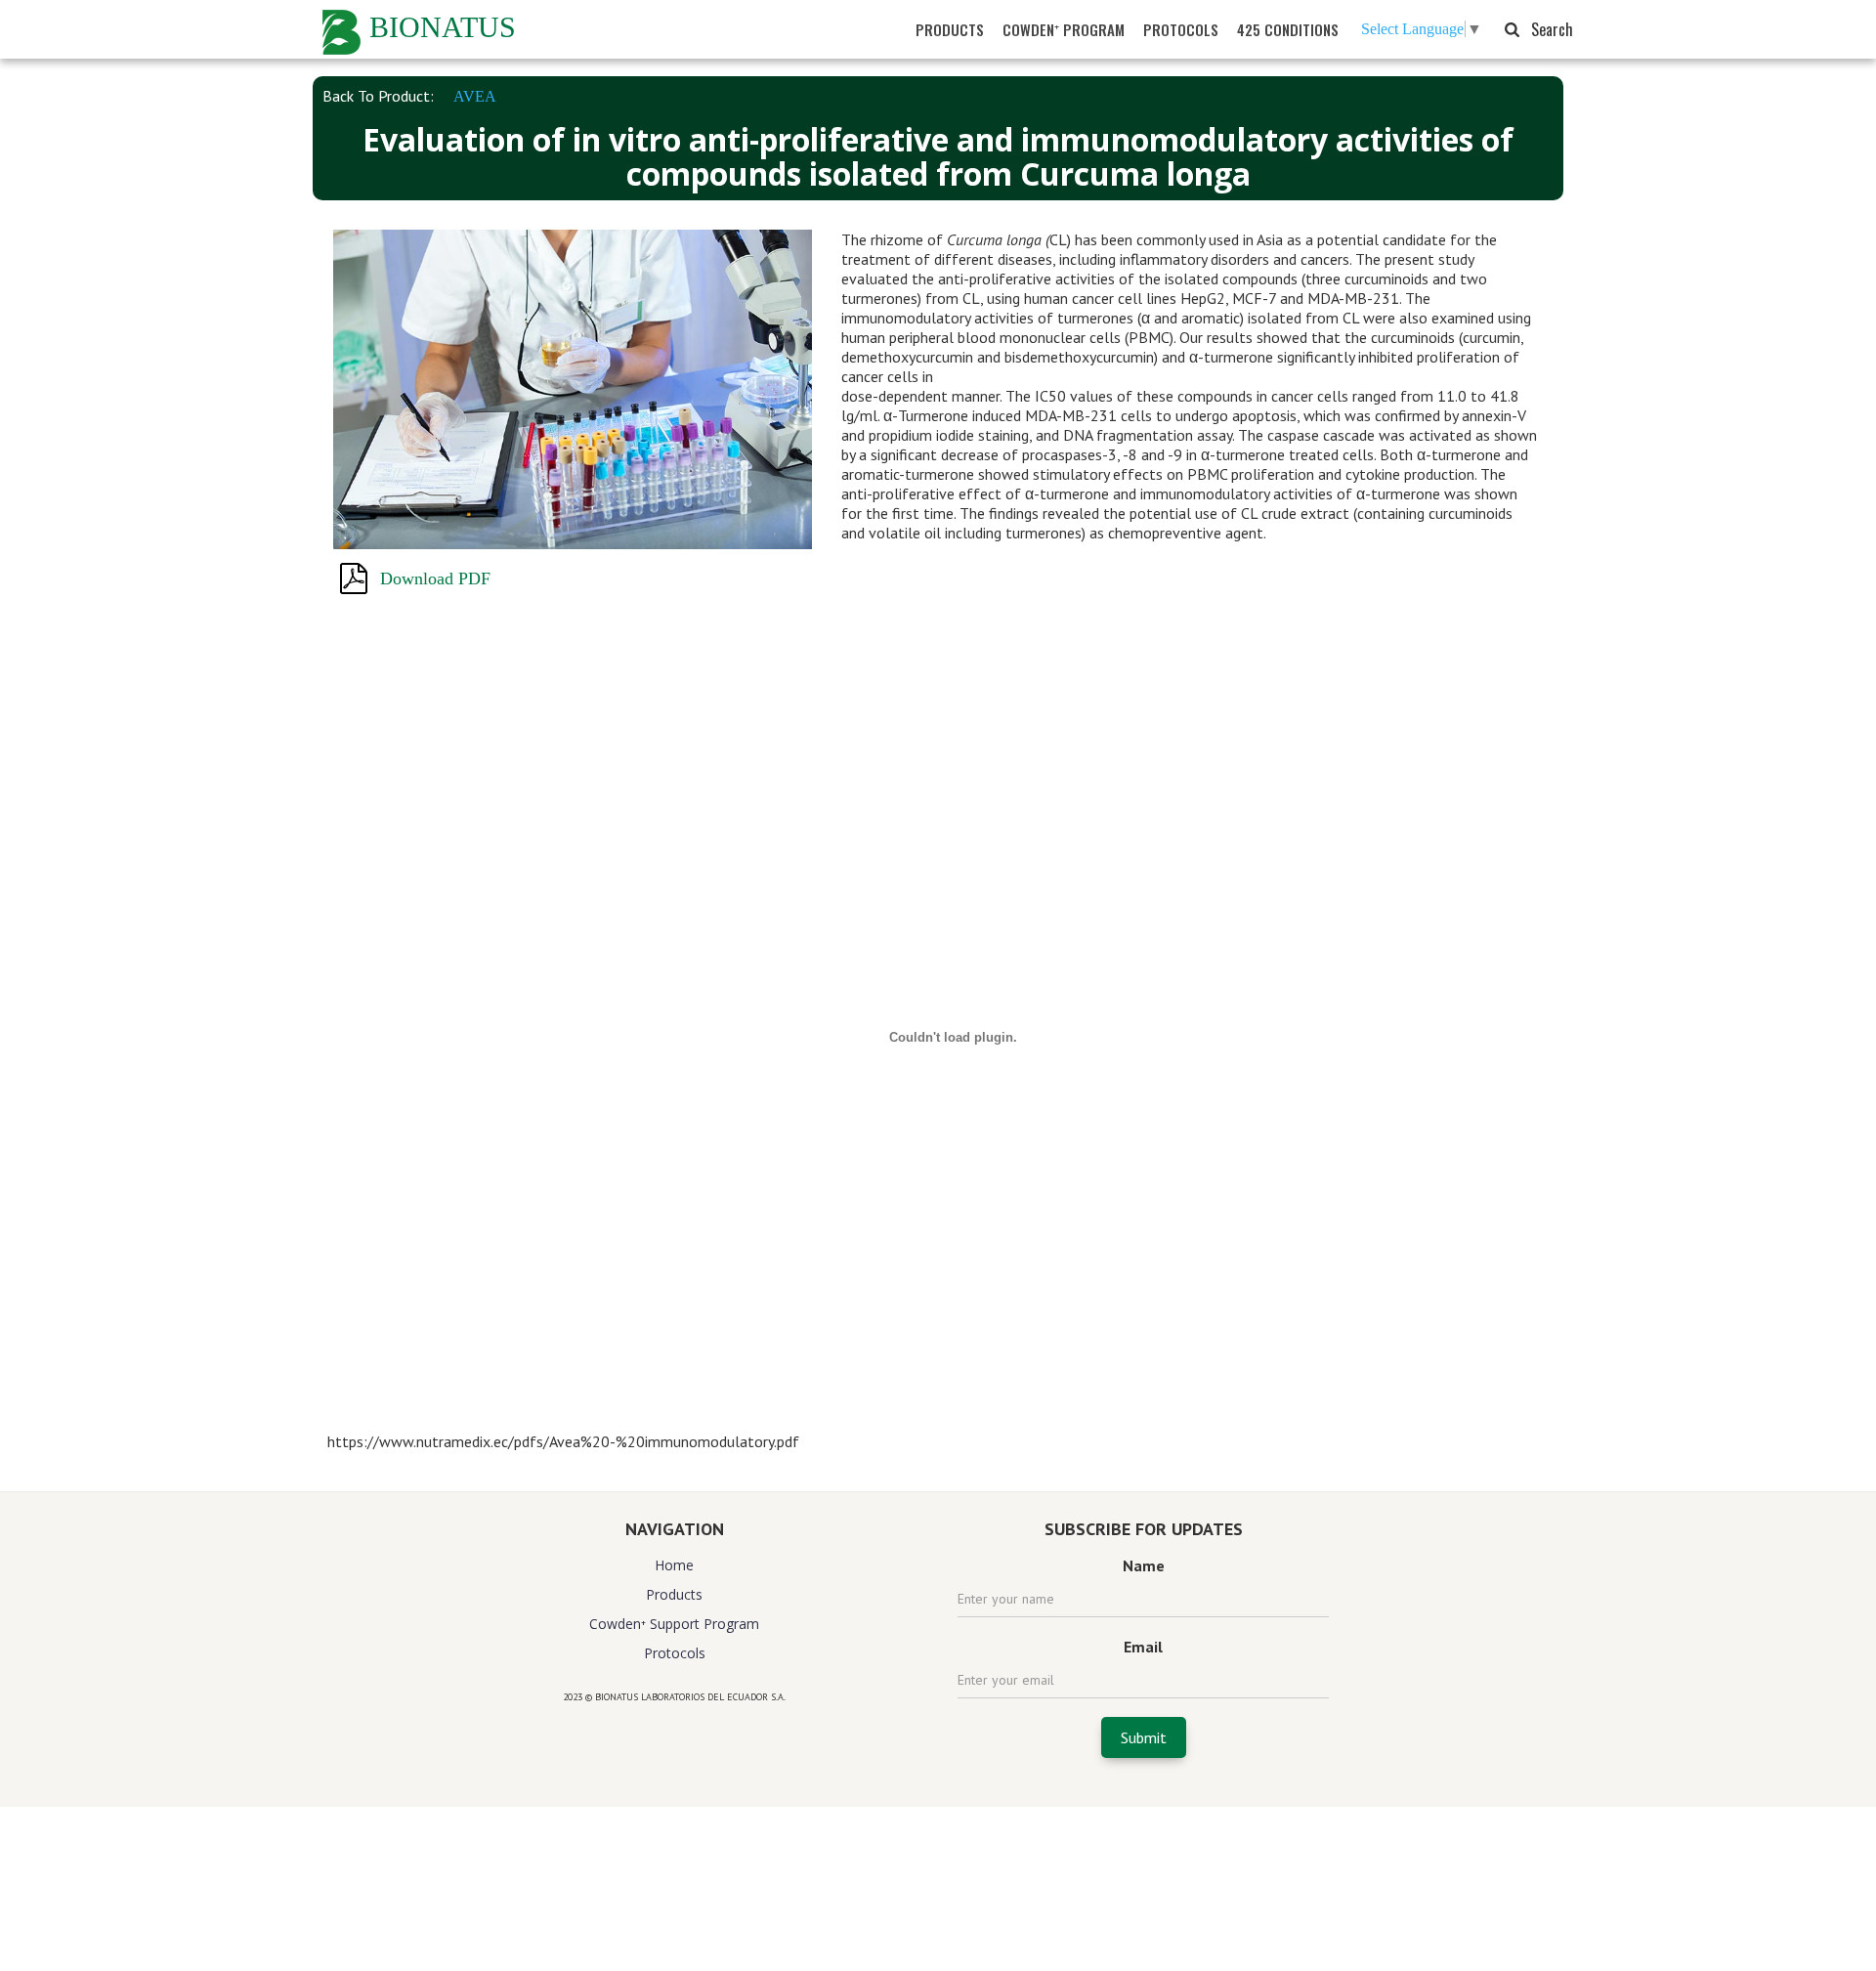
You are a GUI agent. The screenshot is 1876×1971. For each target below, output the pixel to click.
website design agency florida (675, 1731)
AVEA (475, 96)
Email (1143, 1647)
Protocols (675, 1653)
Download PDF (435, 578)
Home (674, 1565)
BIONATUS (443, 27)
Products (674, 1594)
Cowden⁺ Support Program (674, 1624)
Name (1144, 1565)
